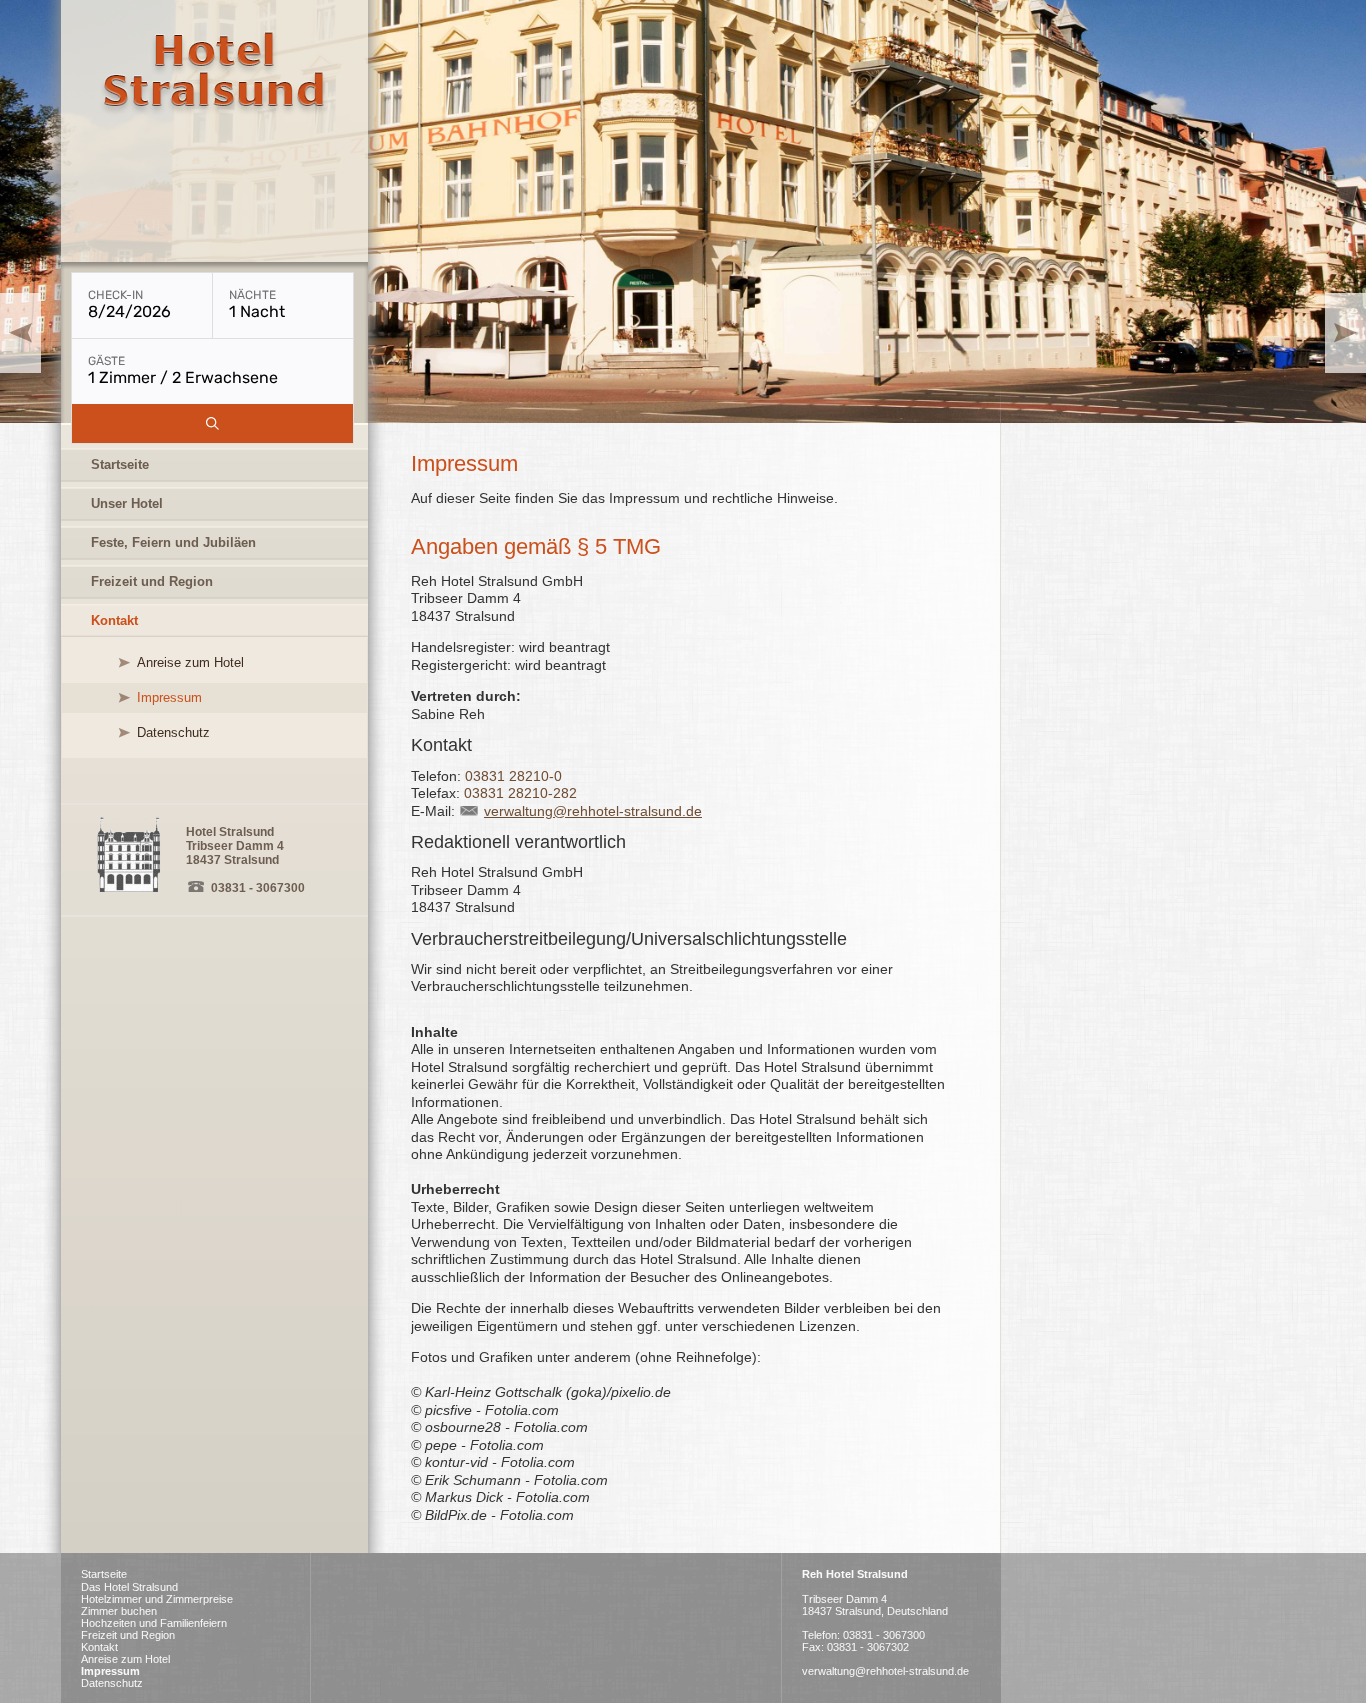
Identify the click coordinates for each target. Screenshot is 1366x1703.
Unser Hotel (127, 503)
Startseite (120, 464)
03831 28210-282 (520, 793)
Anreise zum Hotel (190, 662)
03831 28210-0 (513, 776)
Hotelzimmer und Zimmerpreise (157, 1599)
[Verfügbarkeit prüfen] (212, 423)
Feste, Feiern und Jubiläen (173, 542)
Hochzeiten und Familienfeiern (154, 1623)
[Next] (1345, 333)
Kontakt (114, 620)
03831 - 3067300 (258, 888)
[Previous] (20, 333)
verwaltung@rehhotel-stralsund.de (593, 811)
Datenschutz (173, 732)
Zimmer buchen (119, 1611)
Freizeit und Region (152, 581)
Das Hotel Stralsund (129, 1587)
